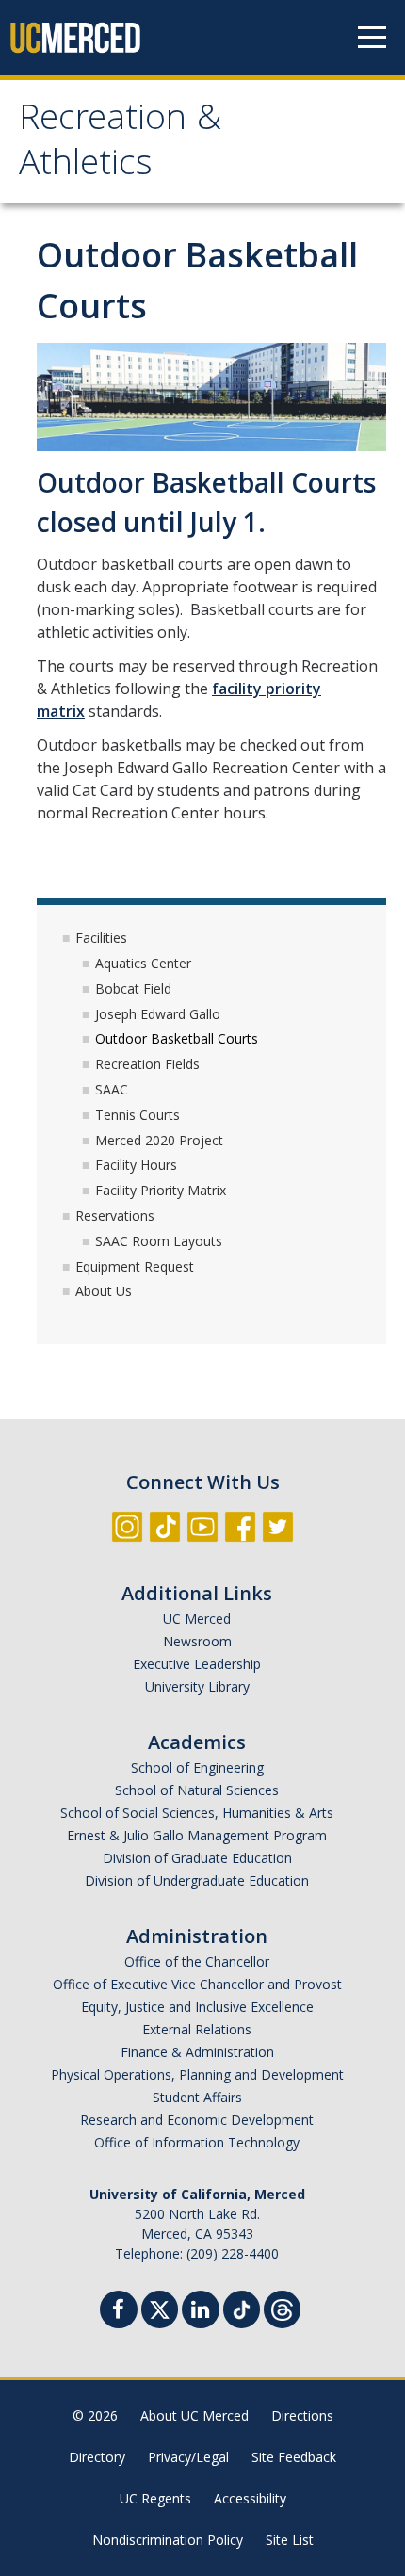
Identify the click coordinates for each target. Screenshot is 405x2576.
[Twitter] (160, 2307)
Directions (302, 2415)
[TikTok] (242, 2307)
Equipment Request (135, 1266)
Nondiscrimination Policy (168, 2540)
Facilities (101, 938)
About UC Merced (194, 2415)
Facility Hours (136, 1165)
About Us (104, 1291)
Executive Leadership (197, 1664)
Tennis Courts (138, 1115)
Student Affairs (197, 2097)
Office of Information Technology (197, 2142)
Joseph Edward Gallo (158, 1014)
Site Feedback (294, 2457)
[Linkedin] (201, 2312)
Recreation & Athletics (120, 144)
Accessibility (250, 2498)
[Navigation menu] (372, 38)
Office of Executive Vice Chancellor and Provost (197, 1984)
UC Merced (197, 1619)
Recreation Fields (147, 1064)
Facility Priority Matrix (161, 1190)
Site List (290, 2540)
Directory (97, 2457)
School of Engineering (197, 1767)
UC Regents (155, 2498)
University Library (197, 1686)
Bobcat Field (133, 988)
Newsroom (197, 1641)
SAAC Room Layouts (159, 1241)
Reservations (115, 1215)
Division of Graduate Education (197, 1858)
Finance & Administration (197, 2052)
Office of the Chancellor (197, 1961)
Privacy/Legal (188, 2457)
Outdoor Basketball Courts (177, 1038)
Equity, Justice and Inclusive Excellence (197, 2007)
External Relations (197, 2029)
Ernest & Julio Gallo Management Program (197, 1835)
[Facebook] (119, 2312)
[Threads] (282, 2307)
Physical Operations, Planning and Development (197, 2074)
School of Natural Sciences (197, 1790)
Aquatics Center (143, 963)
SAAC (112, 1089)
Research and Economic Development (197, 2120)
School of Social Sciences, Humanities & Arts (197, 1813)
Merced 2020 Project (159, 1140)
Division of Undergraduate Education (197, 1880)
